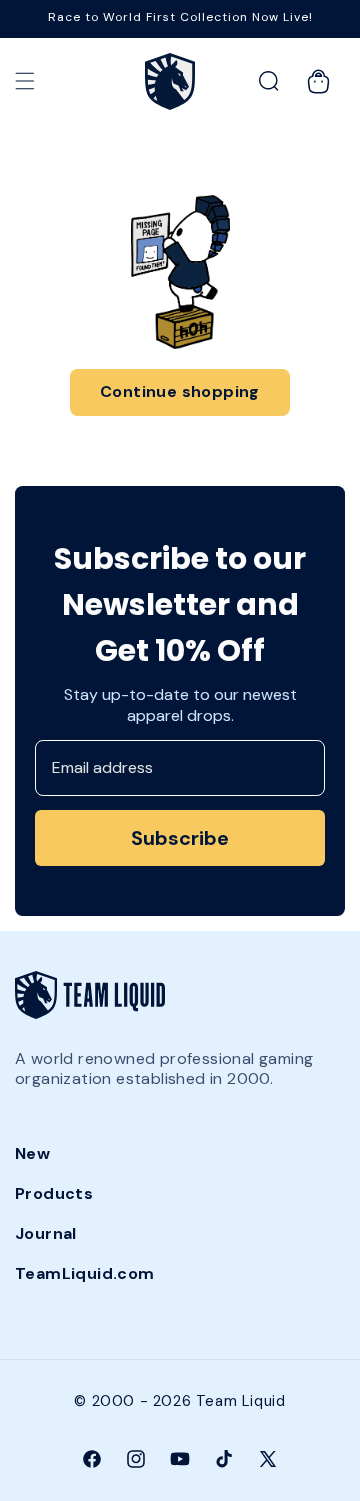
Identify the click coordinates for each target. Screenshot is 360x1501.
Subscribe (180, 838)
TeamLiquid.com (85, 1273)
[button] (25, 81)
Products (54, 1193)
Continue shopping (180, 391)
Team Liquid (241, 1401)
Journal (46, 1233)
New (32, 1153)
